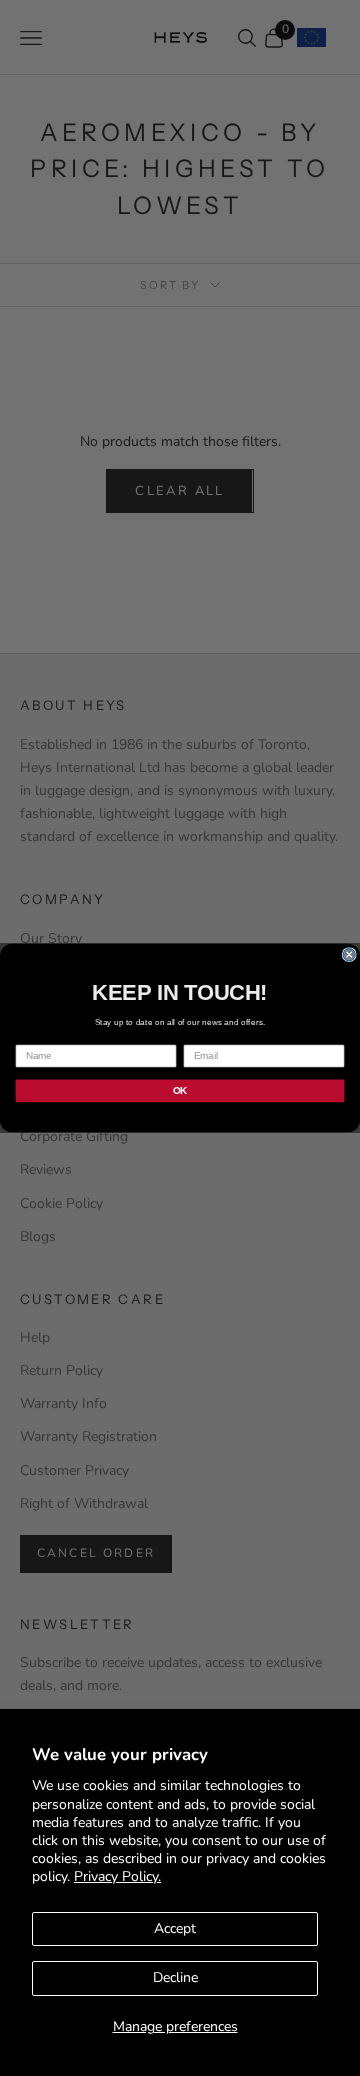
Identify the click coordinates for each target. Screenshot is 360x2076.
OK (180, 1090)
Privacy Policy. (117, 1876)
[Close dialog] (349, 955)
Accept (175, 1928)
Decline (175, 1977)
